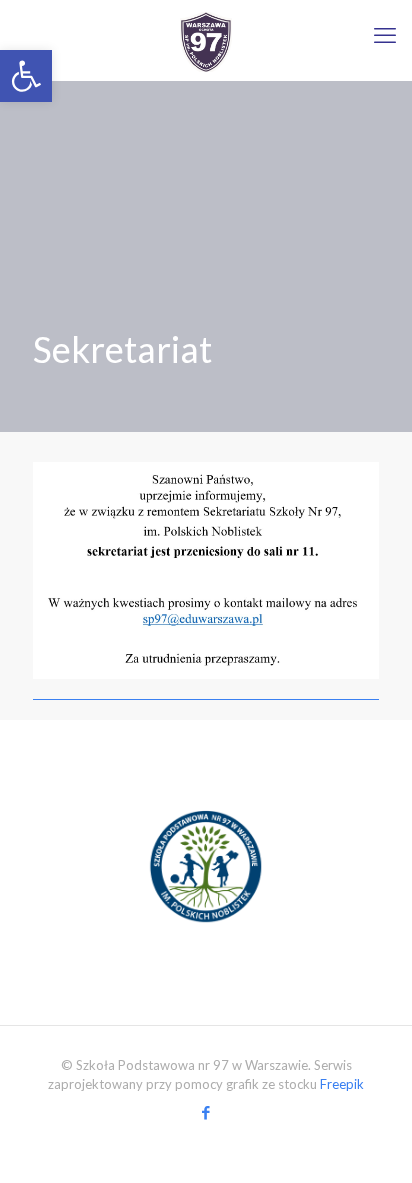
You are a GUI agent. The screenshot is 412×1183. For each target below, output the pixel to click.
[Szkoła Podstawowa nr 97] (206, 40)
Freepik (342, 1084)
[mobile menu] (385, 35)
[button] (26, 76)
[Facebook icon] (206, 1112)
